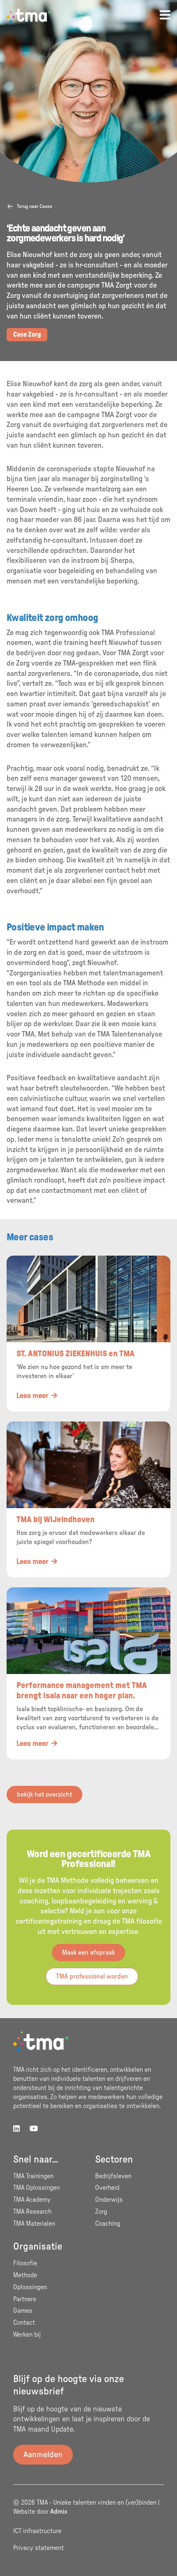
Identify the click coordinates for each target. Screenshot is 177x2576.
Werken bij (27, 2335)
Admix (59, 2512)
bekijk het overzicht (44, 1794)
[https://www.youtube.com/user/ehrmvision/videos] (34, 2129)
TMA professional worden (92, 1976)
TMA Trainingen (33, 2176)
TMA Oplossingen (36, 2188)
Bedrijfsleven (113, 2176)
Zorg (101, 2212)
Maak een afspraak (88, 1953)
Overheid (107, 2188)
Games (23, 2311)
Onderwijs (109, 2200)
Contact (24, 2323)
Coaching (108, 2224)
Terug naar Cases (35, 206)
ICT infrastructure (37, 2531)
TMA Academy (32, 2200)
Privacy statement (38, 2548)
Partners (25, 2299)
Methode (25, 2275)
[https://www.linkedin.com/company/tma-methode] (16, 2129)
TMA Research (32, 2212)
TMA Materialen (34, 2224)
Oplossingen (30, 2287)
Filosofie (25, 2263)
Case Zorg (27, 335)
